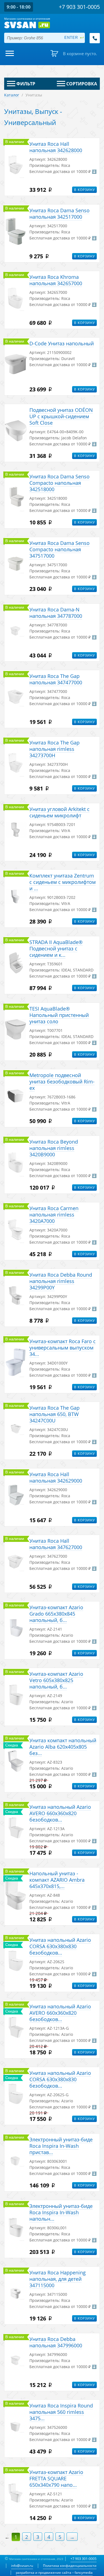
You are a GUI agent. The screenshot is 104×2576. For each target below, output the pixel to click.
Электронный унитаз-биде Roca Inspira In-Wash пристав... (61, 2146)
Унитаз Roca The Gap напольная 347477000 (56, 679)
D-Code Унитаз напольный (62, 343)
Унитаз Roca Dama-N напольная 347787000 (56, 613)
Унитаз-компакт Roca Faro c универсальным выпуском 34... (63, 1348)
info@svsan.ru (22, 2566)
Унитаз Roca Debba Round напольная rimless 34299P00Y (61, 1281)
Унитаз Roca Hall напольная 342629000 (56, 1477)
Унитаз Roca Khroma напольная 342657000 (56, 280)
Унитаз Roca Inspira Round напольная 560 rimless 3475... (61, 2412)
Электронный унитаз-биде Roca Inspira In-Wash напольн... (61, 2212)
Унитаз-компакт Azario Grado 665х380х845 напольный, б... (56, 1614)
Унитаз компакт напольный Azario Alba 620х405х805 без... (63, 1747)
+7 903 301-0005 (83, 2559)
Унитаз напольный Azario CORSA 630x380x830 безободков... (60, 1946)
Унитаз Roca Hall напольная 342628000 (56, 147)
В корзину (84, 190)
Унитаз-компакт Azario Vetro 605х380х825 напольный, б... (56, 1680)
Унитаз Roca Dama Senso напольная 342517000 (59, 214)
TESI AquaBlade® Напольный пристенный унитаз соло (59, 1015)
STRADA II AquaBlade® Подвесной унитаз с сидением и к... (56, 948)
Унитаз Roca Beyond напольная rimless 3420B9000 (54, 1148)
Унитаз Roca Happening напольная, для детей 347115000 (58, 2279)
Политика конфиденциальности (70, 2566)
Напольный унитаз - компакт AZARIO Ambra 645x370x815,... (57, 1880)
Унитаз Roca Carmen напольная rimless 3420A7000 (54, 1215)
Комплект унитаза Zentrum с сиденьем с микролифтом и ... (63, 882)
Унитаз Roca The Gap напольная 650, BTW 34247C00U (54, 1414)
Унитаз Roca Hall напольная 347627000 (56, 1544)
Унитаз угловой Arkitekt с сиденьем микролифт (59, 812)
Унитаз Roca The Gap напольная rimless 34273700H (54, 749)
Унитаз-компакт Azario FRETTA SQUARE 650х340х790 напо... (56, 2478)
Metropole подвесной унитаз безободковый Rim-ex (62, 1082)
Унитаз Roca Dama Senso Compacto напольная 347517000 (59, 549)
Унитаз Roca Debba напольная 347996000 (56, 2342)
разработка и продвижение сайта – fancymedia (54, 2573)
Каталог (12, 95)
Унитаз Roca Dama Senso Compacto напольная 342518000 (59, 483)
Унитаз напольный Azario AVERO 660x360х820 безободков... (60, 1813)
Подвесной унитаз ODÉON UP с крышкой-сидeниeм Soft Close (61, 416)
